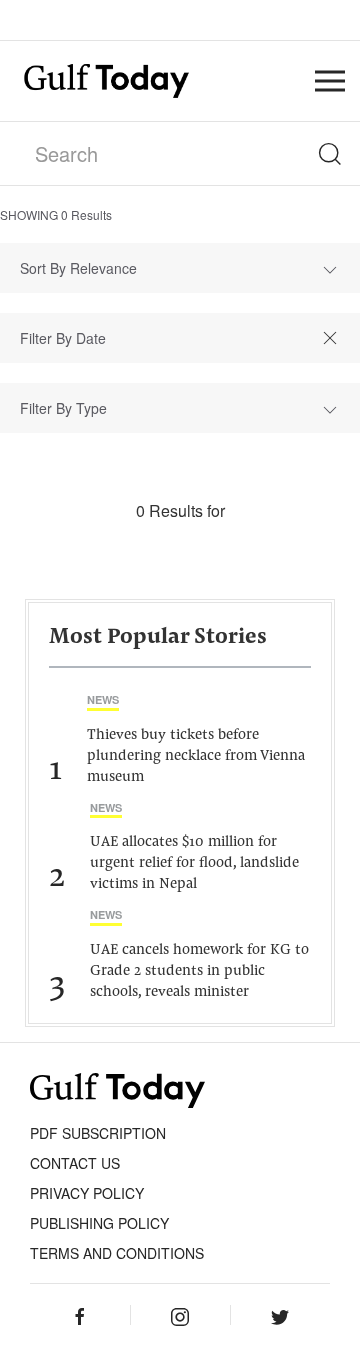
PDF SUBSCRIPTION (98, 1133)
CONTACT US (75, 1163)
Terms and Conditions (117, 1253)
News (103, 699)
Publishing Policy (99, 1223)
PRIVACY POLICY (87, 1193)
